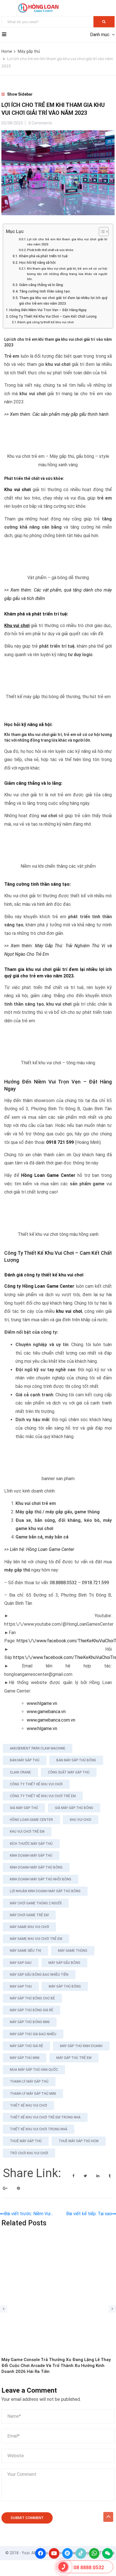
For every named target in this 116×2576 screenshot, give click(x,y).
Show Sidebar (19, 94)
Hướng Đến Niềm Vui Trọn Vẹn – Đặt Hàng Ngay (48, 310)
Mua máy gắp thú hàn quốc (34, 2070)
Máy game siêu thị (25, 1951)
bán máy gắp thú (25, 1760)
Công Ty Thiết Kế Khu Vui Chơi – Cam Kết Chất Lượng (53, 316)
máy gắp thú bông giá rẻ (32, 2010)
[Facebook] (41, 2553)
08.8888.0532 (63, 1583)
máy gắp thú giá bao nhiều (33, 2034)
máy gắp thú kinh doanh (81, 2046)
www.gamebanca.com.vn (51, 1720)
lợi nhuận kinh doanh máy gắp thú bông (45, 1891)
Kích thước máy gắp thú (31, 1844)
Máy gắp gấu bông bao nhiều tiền (39, 1975)
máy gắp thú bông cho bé (32, 1998)
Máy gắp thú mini (25, 2058)
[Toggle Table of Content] (101, 232)
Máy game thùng (73, 1951)
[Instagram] (68, 2553)
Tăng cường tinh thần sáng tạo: (45, 291)
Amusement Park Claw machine (38, 1748)
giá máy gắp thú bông (74, 1808)
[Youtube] (54, 2553)
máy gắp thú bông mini (30, 2022)
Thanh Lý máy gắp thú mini (33, 2094)
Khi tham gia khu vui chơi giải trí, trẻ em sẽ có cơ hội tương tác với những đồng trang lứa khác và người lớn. (67, 274)
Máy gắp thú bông (65, 1986)
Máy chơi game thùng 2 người (36, 1903)
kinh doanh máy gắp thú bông (36, 1867)
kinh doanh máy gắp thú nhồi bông (41, 1879)
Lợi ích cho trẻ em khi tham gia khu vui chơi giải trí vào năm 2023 (67, 242)
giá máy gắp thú (24, 1808)
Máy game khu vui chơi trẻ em (36, 1939)
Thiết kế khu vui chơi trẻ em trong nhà (45, 2117)
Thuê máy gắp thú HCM (79, 2141)
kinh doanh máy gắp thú (31, 1856)
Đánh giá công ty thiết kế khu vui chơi (46, 322)
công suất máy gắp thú (69, 1772)
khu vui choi (81, 1820)
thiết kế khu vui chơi (28, 2105)
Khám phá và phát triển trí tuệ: (44, 256)
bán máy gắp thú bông (76, 1760)
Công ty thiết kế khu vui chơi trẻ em (43, 1796)
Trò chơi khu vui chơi (29, 2153)
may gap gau (21, 1963)
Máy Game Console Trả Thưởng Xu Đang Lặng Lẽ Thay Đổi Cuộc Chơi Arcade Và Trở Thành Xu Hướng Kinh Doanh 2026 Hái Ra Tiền (56, 2366)
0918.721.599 (95, 1583)
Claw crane (20, 1772)
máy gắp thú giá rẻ (26, 2046)
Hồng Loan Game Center (31, 1820)
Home (7, 51)
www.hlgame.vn (43, 1703)
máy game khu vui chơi (29, 1927)
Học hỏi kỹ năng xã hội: (38, 262)
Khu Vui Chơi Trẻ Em (27, 1832)
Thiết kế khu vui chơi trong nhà (39, 2129)
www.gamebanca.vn (46, 1712)
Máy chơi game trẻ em (29, 1915)
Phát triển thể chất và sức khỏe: (51, 250)
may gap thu (21, 1986)
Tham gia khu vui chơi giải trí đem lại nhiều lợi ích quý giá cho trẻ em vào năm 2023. (63, 301)
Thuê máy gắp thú (26, 2141)
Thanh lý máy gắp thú (29, 2082)
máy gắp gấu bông (64, 1963)
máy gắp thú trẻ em (74, 2058)
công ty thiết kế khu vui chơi (36, 1784)
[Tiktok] (81, 2553)
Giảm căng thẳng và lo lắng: (41, 285)
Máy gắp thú (29, 51)
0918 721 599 (60, 1142)
